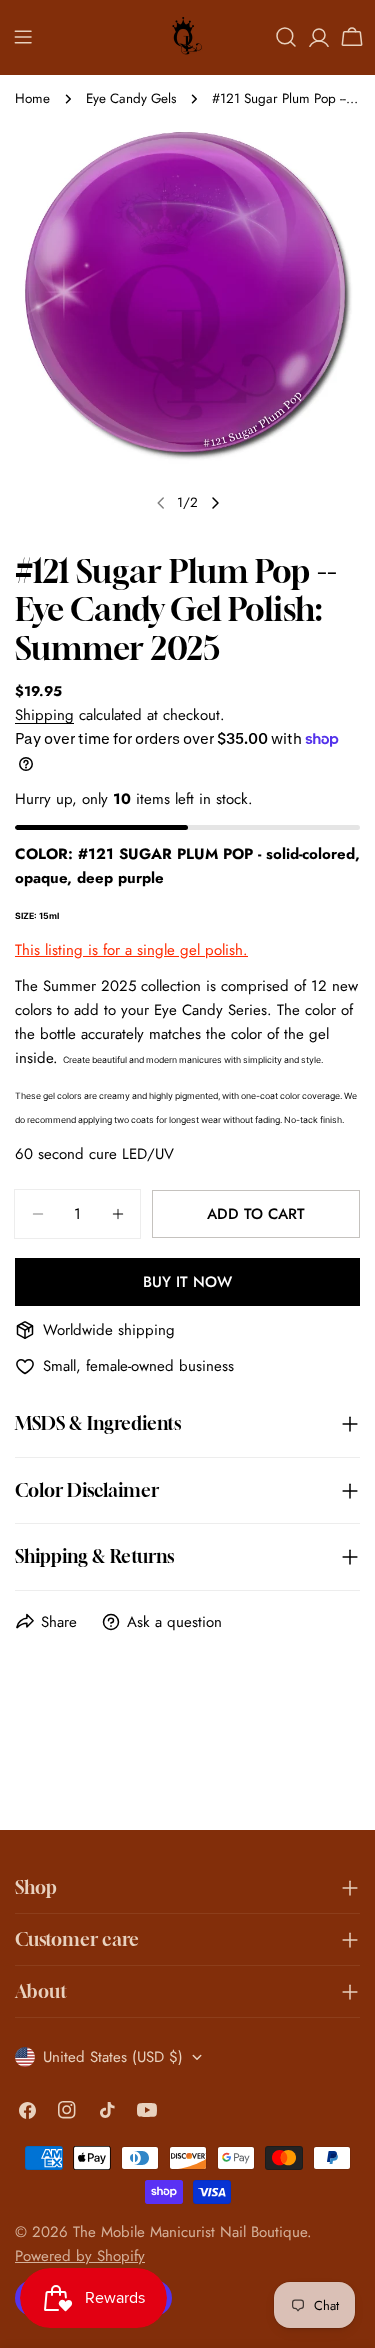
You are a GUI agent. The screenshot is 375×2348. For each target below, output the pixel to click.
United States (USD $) (113, 2057)
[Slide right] (215, 503)
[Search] (286, 37)
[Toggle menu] (23, 37)
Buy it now (187, 1282)
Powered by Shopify (80, 2256)
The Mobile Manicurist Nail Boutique (190, 2232)
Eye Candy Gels (131, 98)
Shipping (44, 715)
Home (32, 98)
